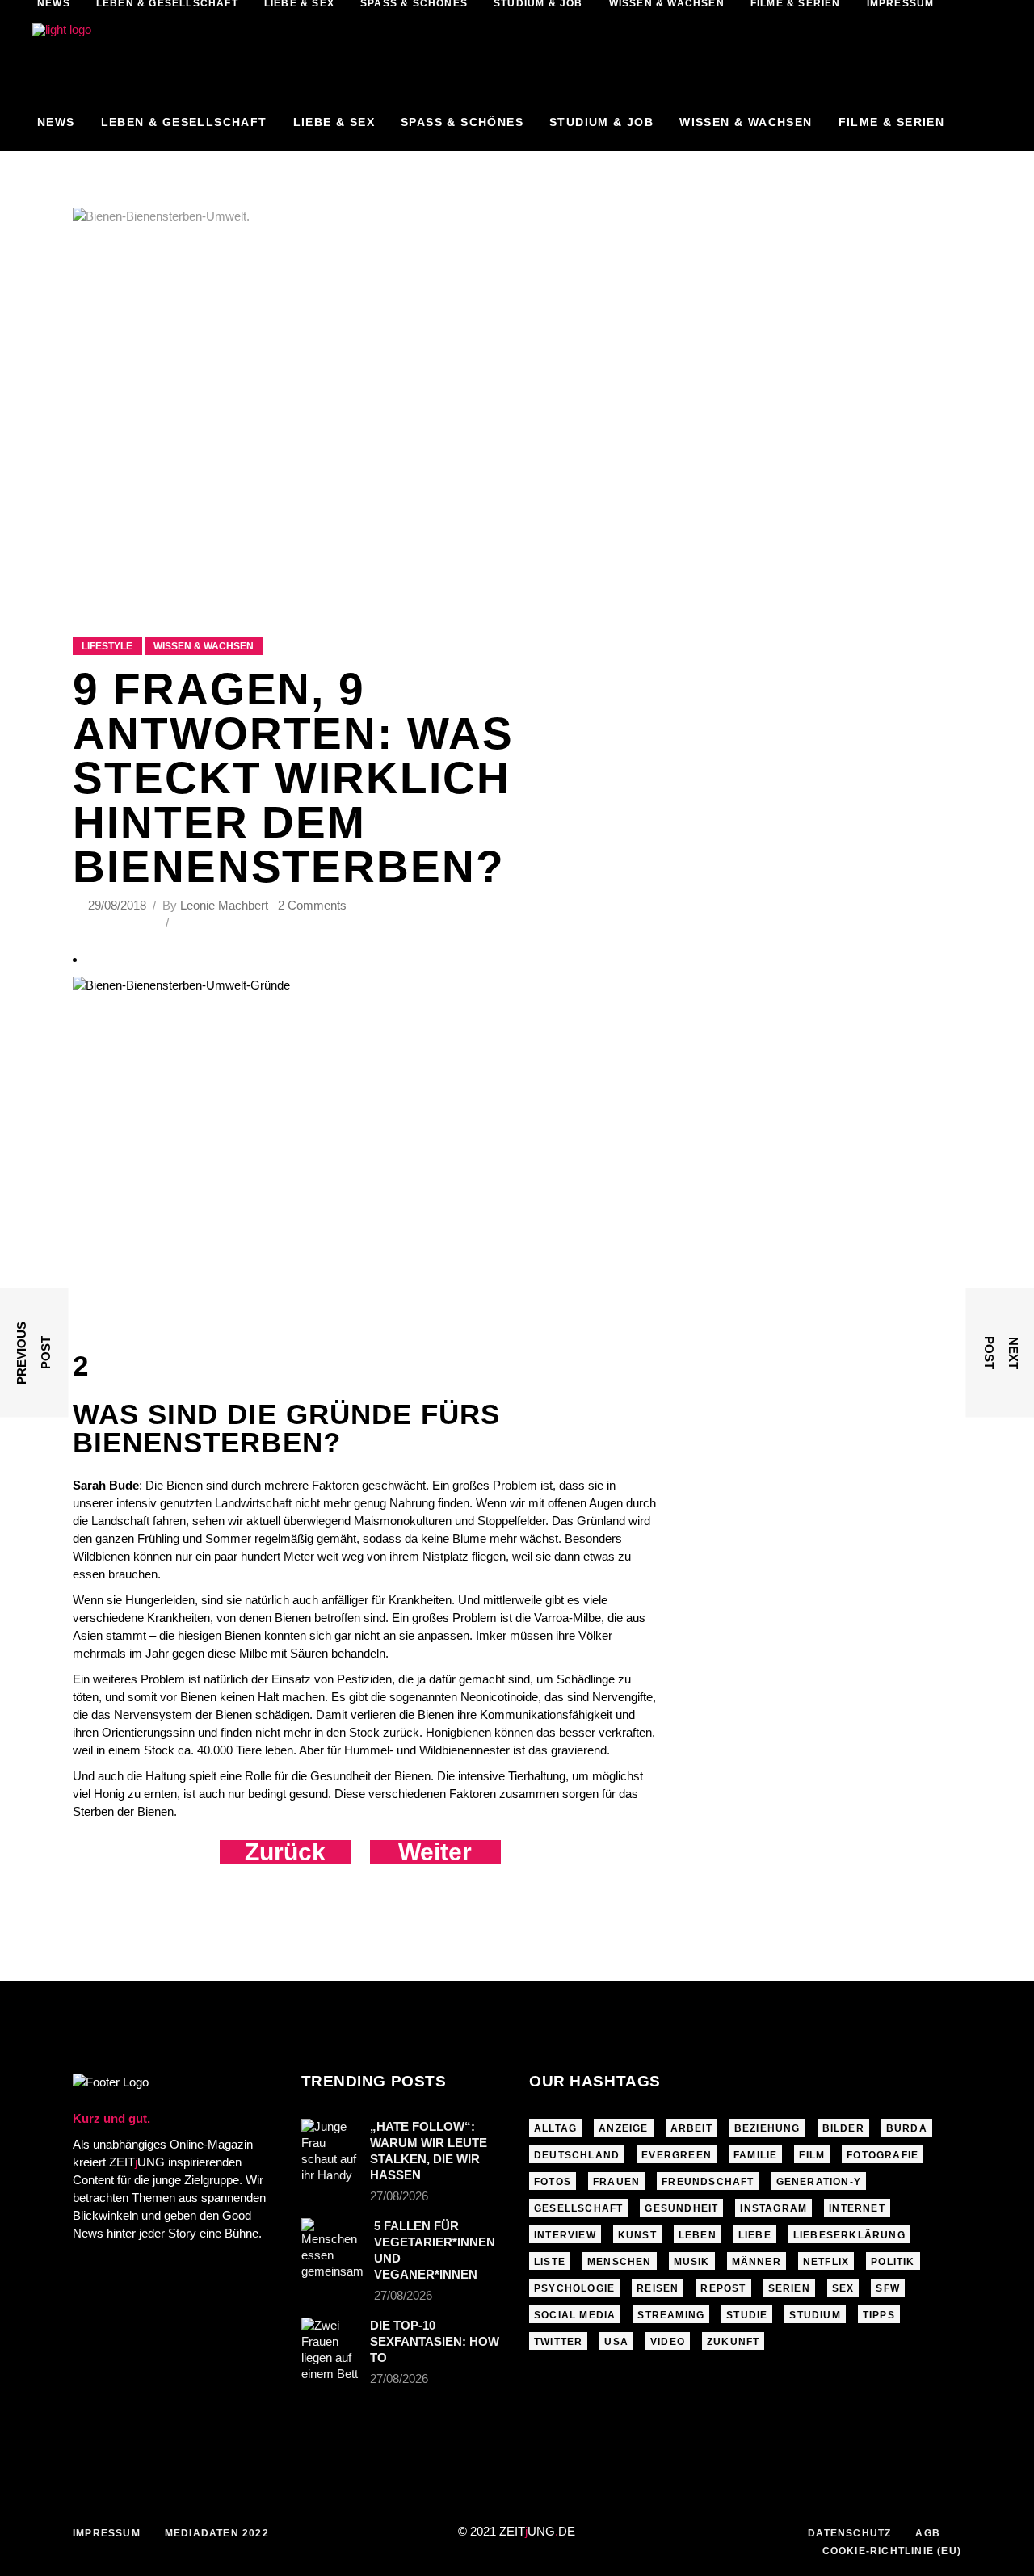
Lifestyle (107, 646)
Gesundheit (681, 2208)
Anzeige (623, 2128)
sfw (888, 2288)
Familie (755, 2155)
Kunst (637, 2235)
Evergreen (677, 2155)
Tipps (879, 2315)
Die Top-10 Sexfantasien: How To (435, 2341)
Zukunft (733, 2342)
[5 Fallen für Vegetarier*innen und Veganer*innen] (332, 2249)
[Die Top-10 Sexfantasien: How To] (330, 2350)
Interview (565, 2235)
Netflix (826, 2262)
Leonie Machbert (224, 905)
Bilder (843, 2128)
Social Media (575, 2315)
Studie (747, 2315)
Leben (698, 2235)
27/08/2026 (399, 2196)
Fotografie (883, 2155)
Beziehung (767, 2128)
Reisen (658, 2288)
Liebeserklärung (849, 2235)
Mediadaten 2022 (217, 2533)
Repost (723, 2288)
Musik (692, 2262)
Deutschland (577, 2155)
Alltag (555, 2128)
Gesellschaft (578, 2208)
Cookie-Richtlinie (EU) (892, 2551)
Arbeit (691, 2128)
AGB (928, 2533)
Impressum (107, 2533)
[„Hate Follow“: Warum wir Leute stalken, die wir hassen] (330, 2151)
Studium (815, 2315)
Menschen (620, 2262)
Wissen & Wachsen (204, 646)
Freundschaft (708, 2182)
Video (668, 2342)
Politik (893, 2262)
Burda (907, 2128)
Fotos (553, 2182)
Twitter (558, 2342)
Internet (857, 2208)
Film (812, 2155)
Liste (550, 2262)
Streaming (671, 2315)
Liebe (755, 2235)
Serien (789, 2288)
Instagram (773, 2208)
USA (616, 2342)
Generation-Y (819, 2182)
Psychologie (574, 2288)
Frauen (616, 2182)
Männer (757, 2262)
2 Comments (312, 905)
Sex (843, 2288)
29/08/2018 (119, 905)
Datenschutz (849, 2533)
